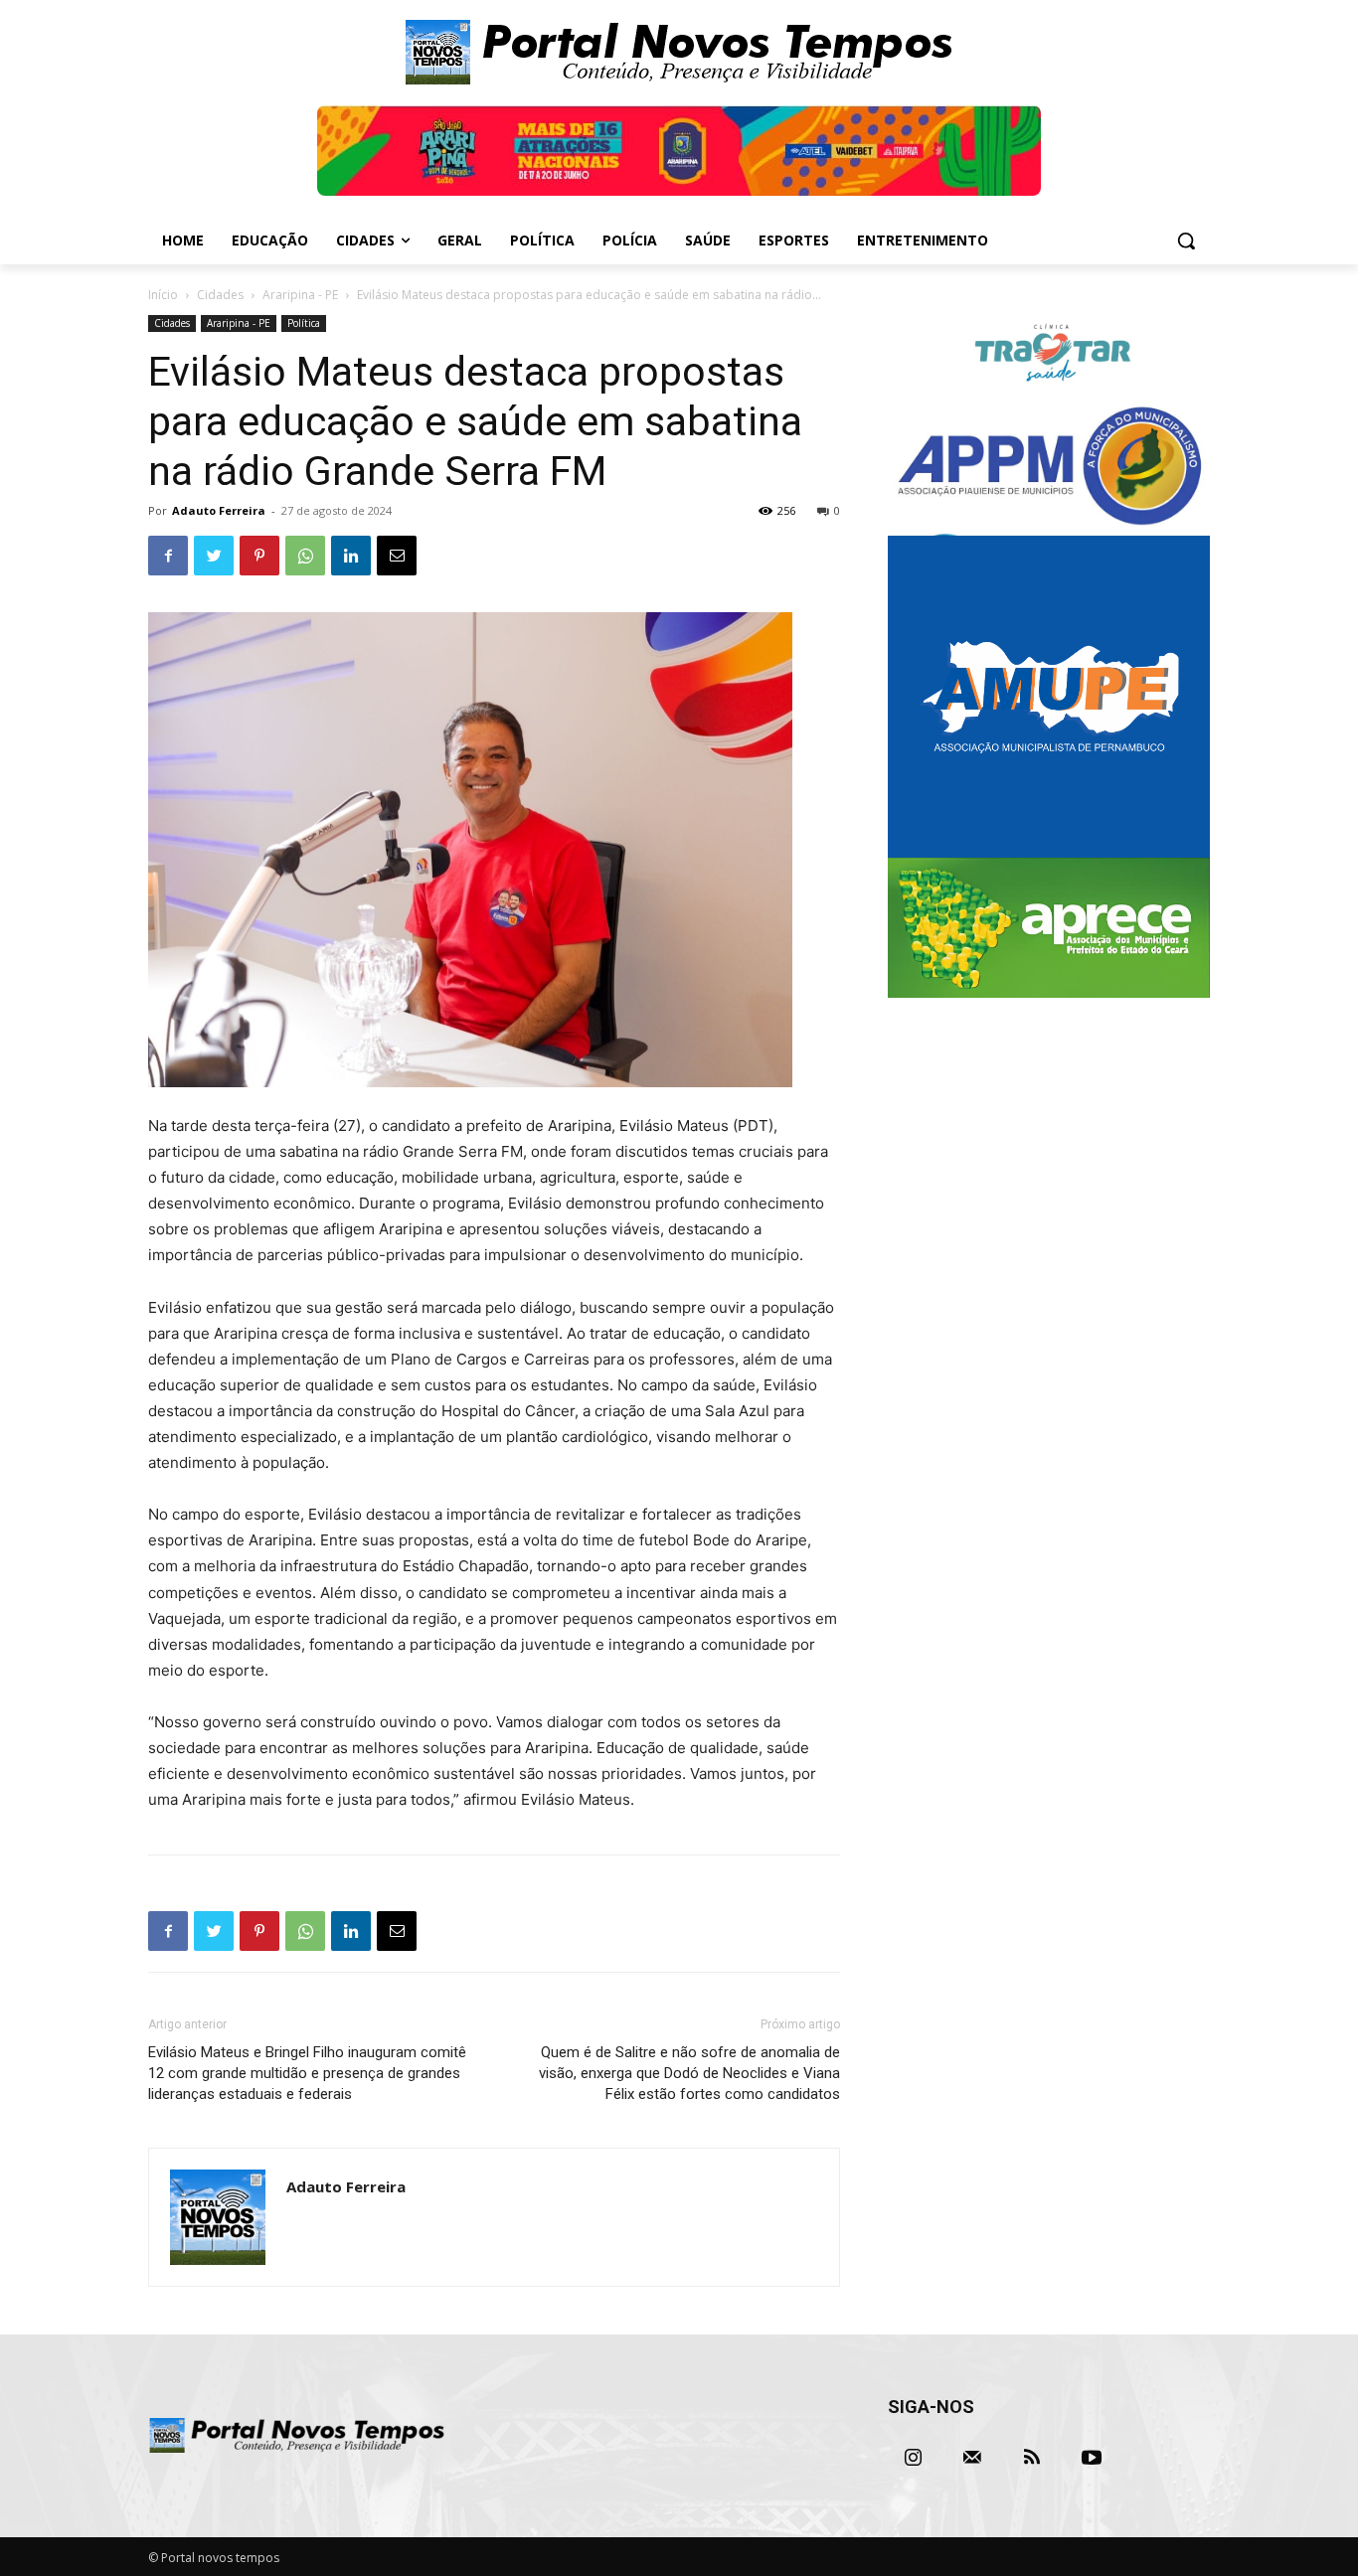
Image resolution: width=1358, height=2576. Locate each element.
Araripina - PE (300, 295)
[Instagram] (913, 2458)
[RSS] (1032, 2458)
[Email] (397, 556)
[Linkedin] (351, 556)
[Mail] (972, 2458)
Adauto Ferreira (219, 510)
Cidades (220, 295)
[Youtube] (1092, 2458)
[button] (1186, 241)
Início (163, 295)
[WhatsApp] (305, 556)
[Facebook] (168, 556)
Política (304, 323)
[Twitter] (214, 556)
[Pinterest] (259, 556)
